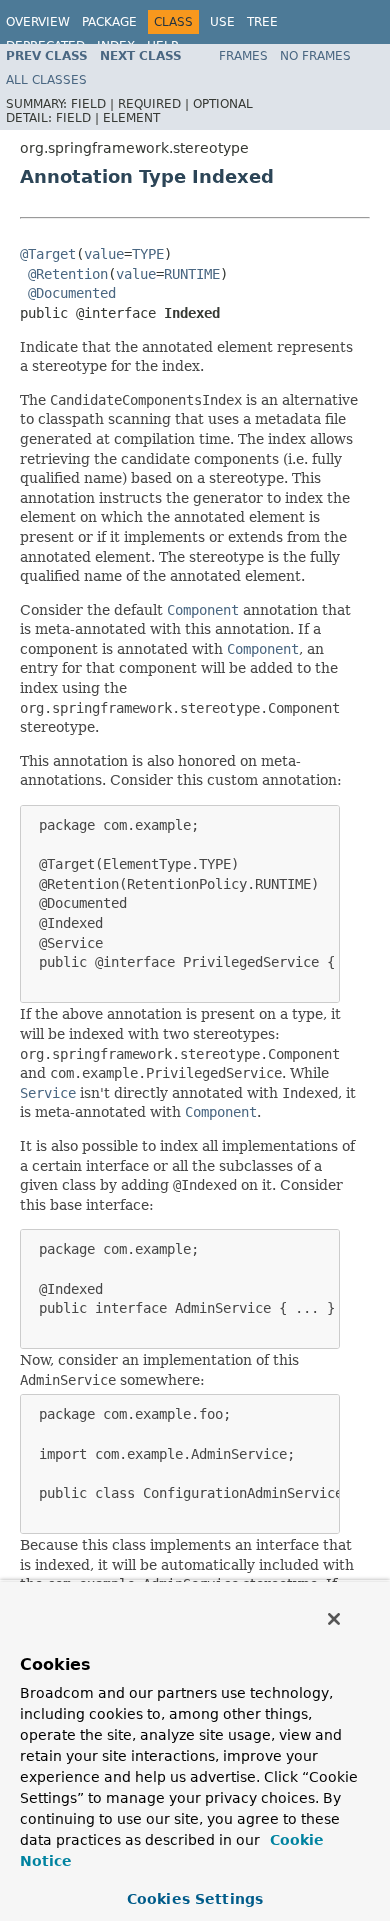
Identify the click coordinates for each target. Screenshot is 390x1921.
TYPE (148, 254)
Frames (243, 56)
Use (222, 22)
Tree (262, 22)
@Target (48, 254)
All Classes (46, 80)
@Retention (68, 274)
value (104, 254)
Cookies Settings (195, 1899)
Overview (38, 22)
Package (109, 22)
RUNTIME (192, 274)
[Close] (334, 1619)
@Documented (72, 293)
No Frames (315, 56)
